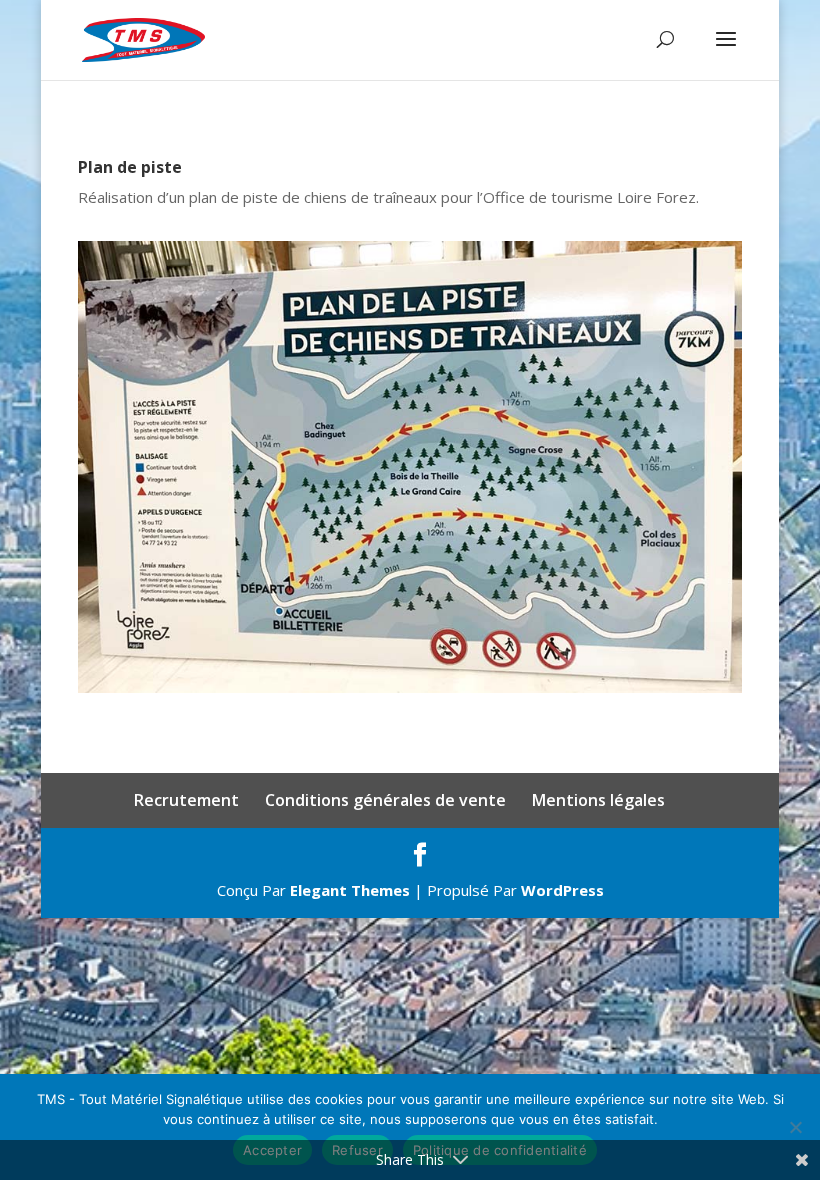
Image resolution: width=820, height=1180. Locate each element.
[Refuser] (795, 1127)
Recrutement (186, 800)
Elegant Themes (350, 890)
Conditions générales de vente (385, 800)
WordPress (562, 890)
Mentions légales (598, 800)
